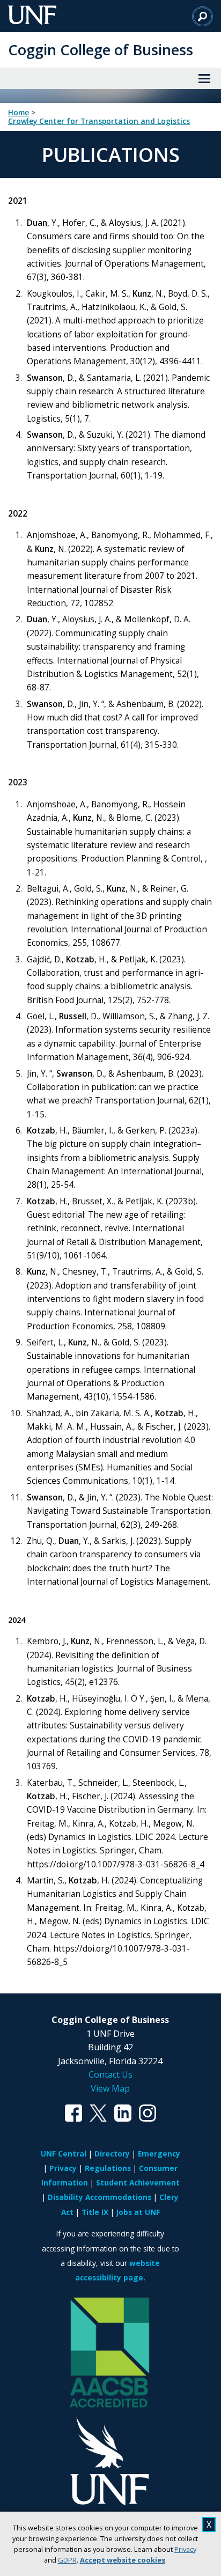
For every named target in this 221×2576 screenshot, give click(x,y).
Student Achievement (138, 2183)
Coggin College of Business (101, 50)
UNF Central (64, 2154)
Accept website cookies (123, 2560)
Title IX (95, 2212)
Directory (112, 2154)
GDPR (67, 2560)
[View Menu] (204, 78)
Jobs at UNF (138, 2212)
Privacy (185, 2549)
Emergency (159, 2154)
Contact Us (110, 2074)
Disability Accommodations (100, 2197)
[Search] (202, 16)
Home (19, 113)
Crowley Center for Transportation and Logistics (99, 121)
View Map (110, 2088)
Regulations (108, 2168)
